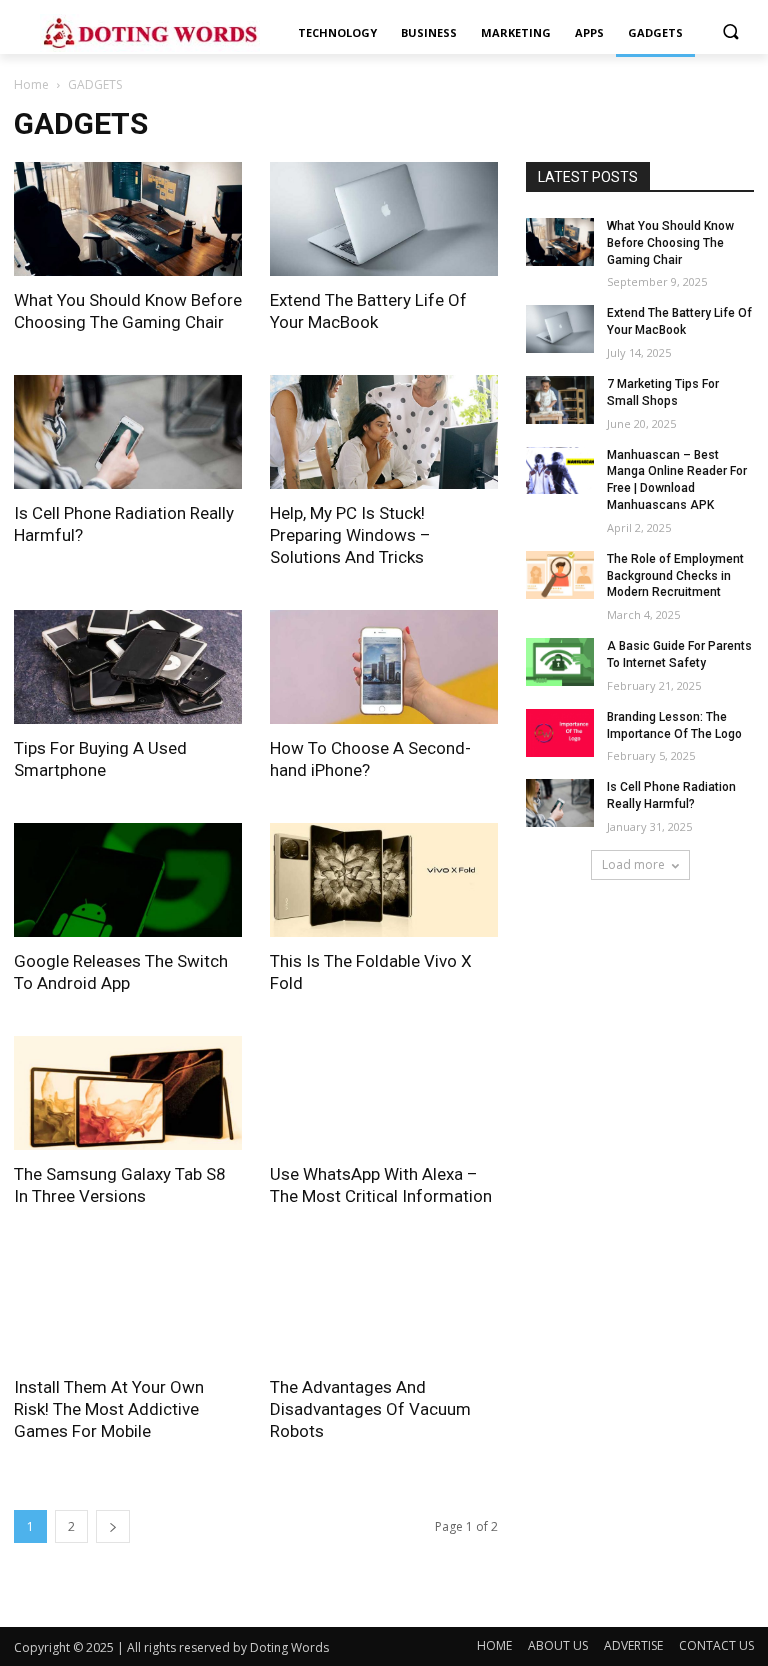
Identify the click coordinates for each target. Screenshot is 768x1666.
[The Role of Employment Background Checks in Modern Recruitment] (560, 575)
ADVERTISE (633, 1645)
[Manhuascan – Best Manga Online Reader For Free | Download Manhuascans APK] (560, 471)
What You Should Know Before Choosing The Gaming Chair (670, 243)
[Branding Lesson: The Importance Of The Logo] (560, 733)
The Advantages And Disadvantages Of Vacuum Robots (370, 1409)
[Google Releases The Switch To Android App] (128, 880)
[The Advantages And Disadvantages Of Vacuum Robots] (384, 1306)
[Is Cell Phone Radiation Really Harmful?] (128, 432)
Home (31, 84)
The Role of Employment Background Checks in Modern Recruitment (675, 576)
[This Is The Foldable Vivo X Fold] (384, 880)
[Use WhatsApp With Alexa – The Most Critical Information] (384, 1093)
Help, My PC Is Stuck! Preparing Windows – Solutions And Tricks (350, 535)
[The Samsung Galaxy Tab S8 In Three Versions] (128, 1093)
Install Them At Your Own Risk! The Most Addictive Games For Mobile (109, 1409)
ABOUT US (558, 1645)
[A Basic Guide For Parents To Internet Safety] (560, 662)
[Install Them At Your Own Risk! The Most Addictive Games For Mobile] (128, 1306)
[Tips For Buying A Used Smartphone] (128, 667)
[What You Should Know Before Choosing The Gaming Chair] (128, 219)
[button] (730, 33)
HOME (494, 1645)
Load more (633, 864)
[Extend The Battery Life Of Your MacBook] (384, 219)
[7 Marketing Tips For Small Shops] (560, 400)
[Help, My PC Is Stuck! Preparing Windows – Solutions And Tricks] (384, 432)
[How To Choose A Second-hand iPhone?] (384, 667)
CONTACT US (716, 1645)
